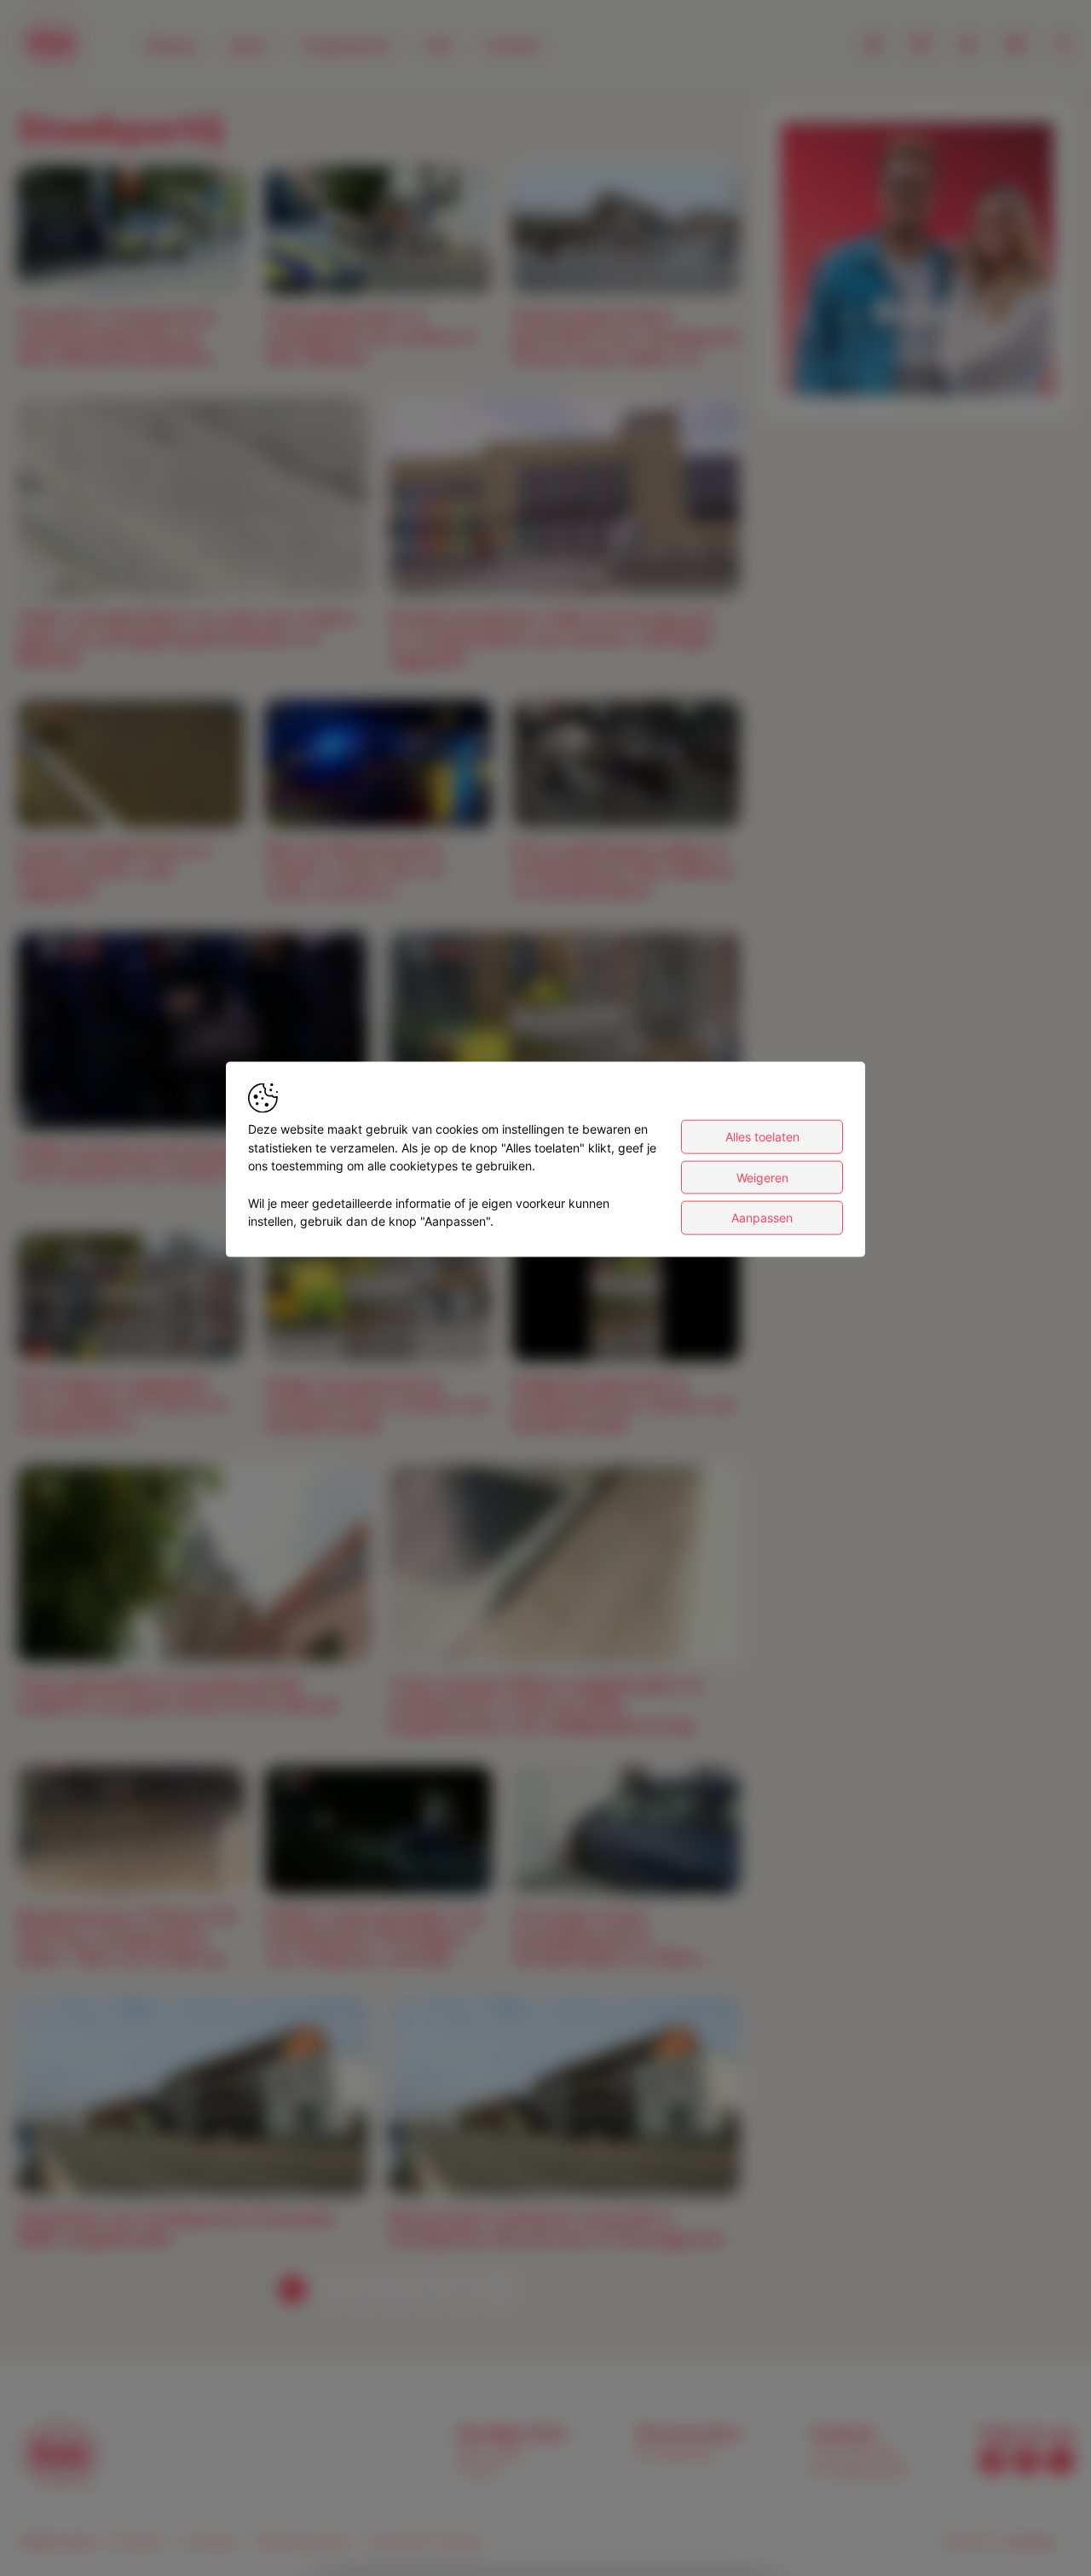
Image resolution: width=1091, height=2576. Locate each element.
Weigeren (762, 1178)
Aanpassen (762, 1218)
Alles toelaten (762, 1137)
